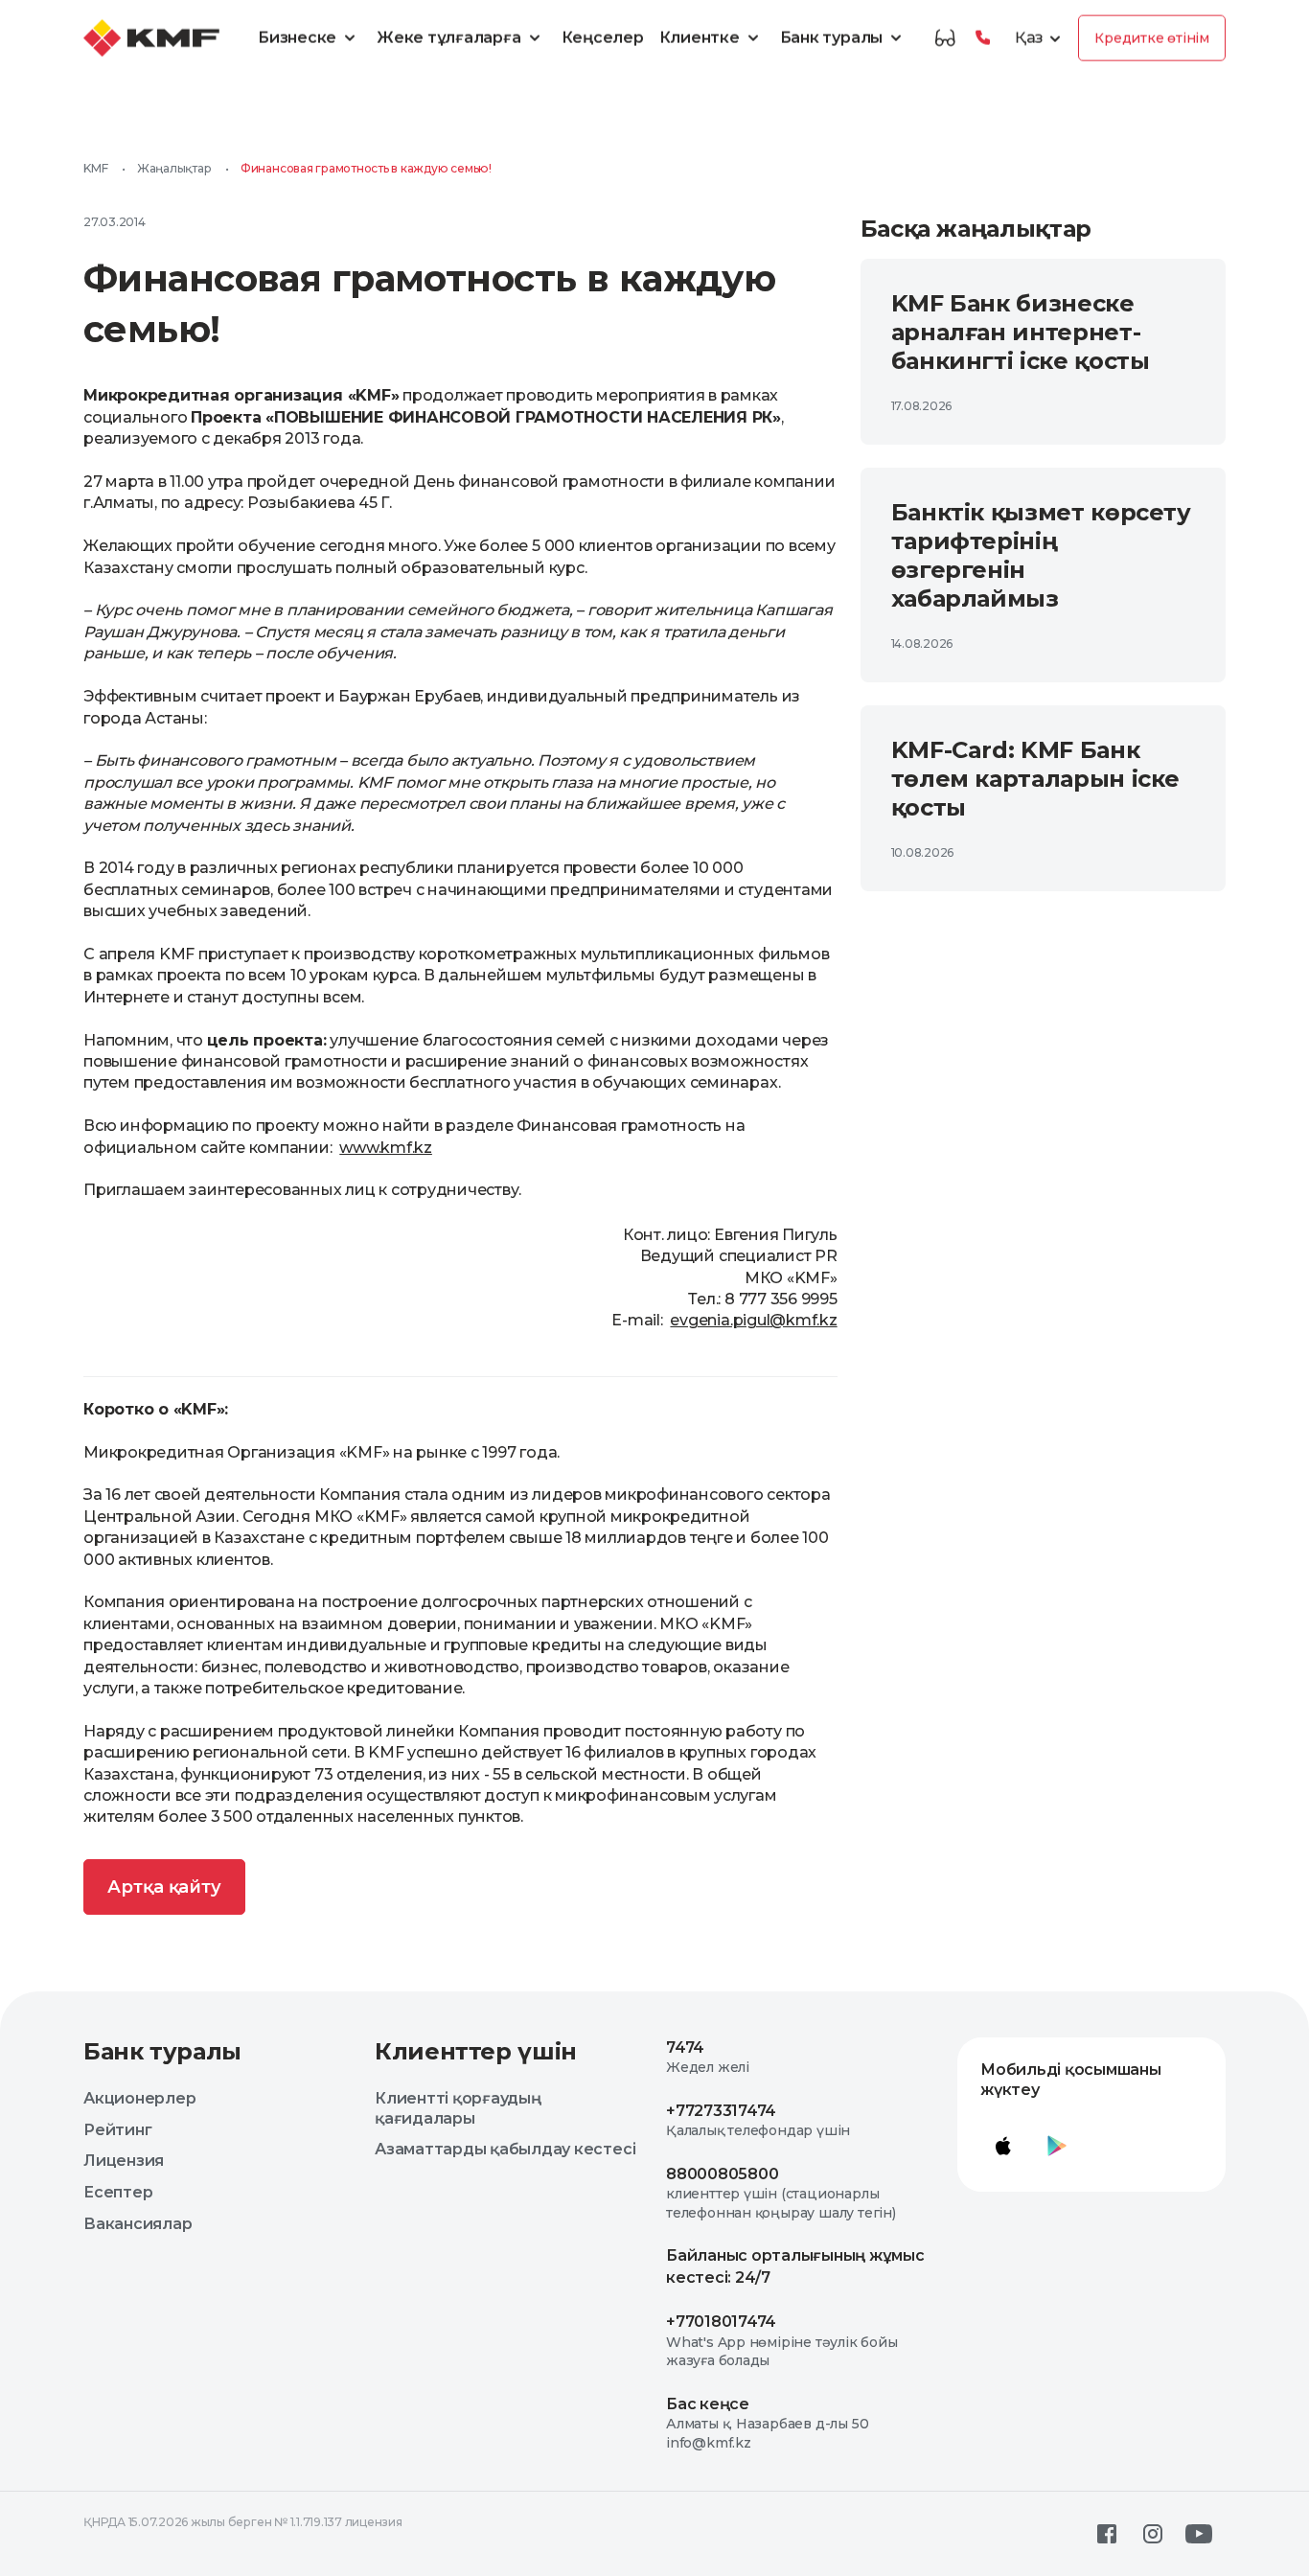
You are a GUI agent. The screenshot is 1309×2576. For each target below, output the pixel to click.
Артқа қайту (164, 1887)
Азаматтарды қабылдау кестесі (505, 2149)
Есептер (118, 2192)
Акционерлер (139, 2098)
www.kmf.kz (386, 1148)
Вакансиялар (138, 2224)
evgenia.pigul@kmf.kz (753, 1320)
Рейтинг (117, 2130)
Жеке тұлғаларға (448, 38)
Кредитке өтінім (1152, 38)
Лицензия (124, 2161)
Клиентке (700, 38)
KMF (95, 168)
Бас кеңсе (708, 2404)
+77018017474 (721, 2322)
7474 (685, 2047)
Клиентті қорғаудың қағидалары (458, 2108)
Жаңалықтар (174, 168)
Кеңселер (603, 38)
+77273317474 (721, 2111)
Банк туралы (831, 38)
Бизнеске (297, 38)
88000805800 (722, 2174)
